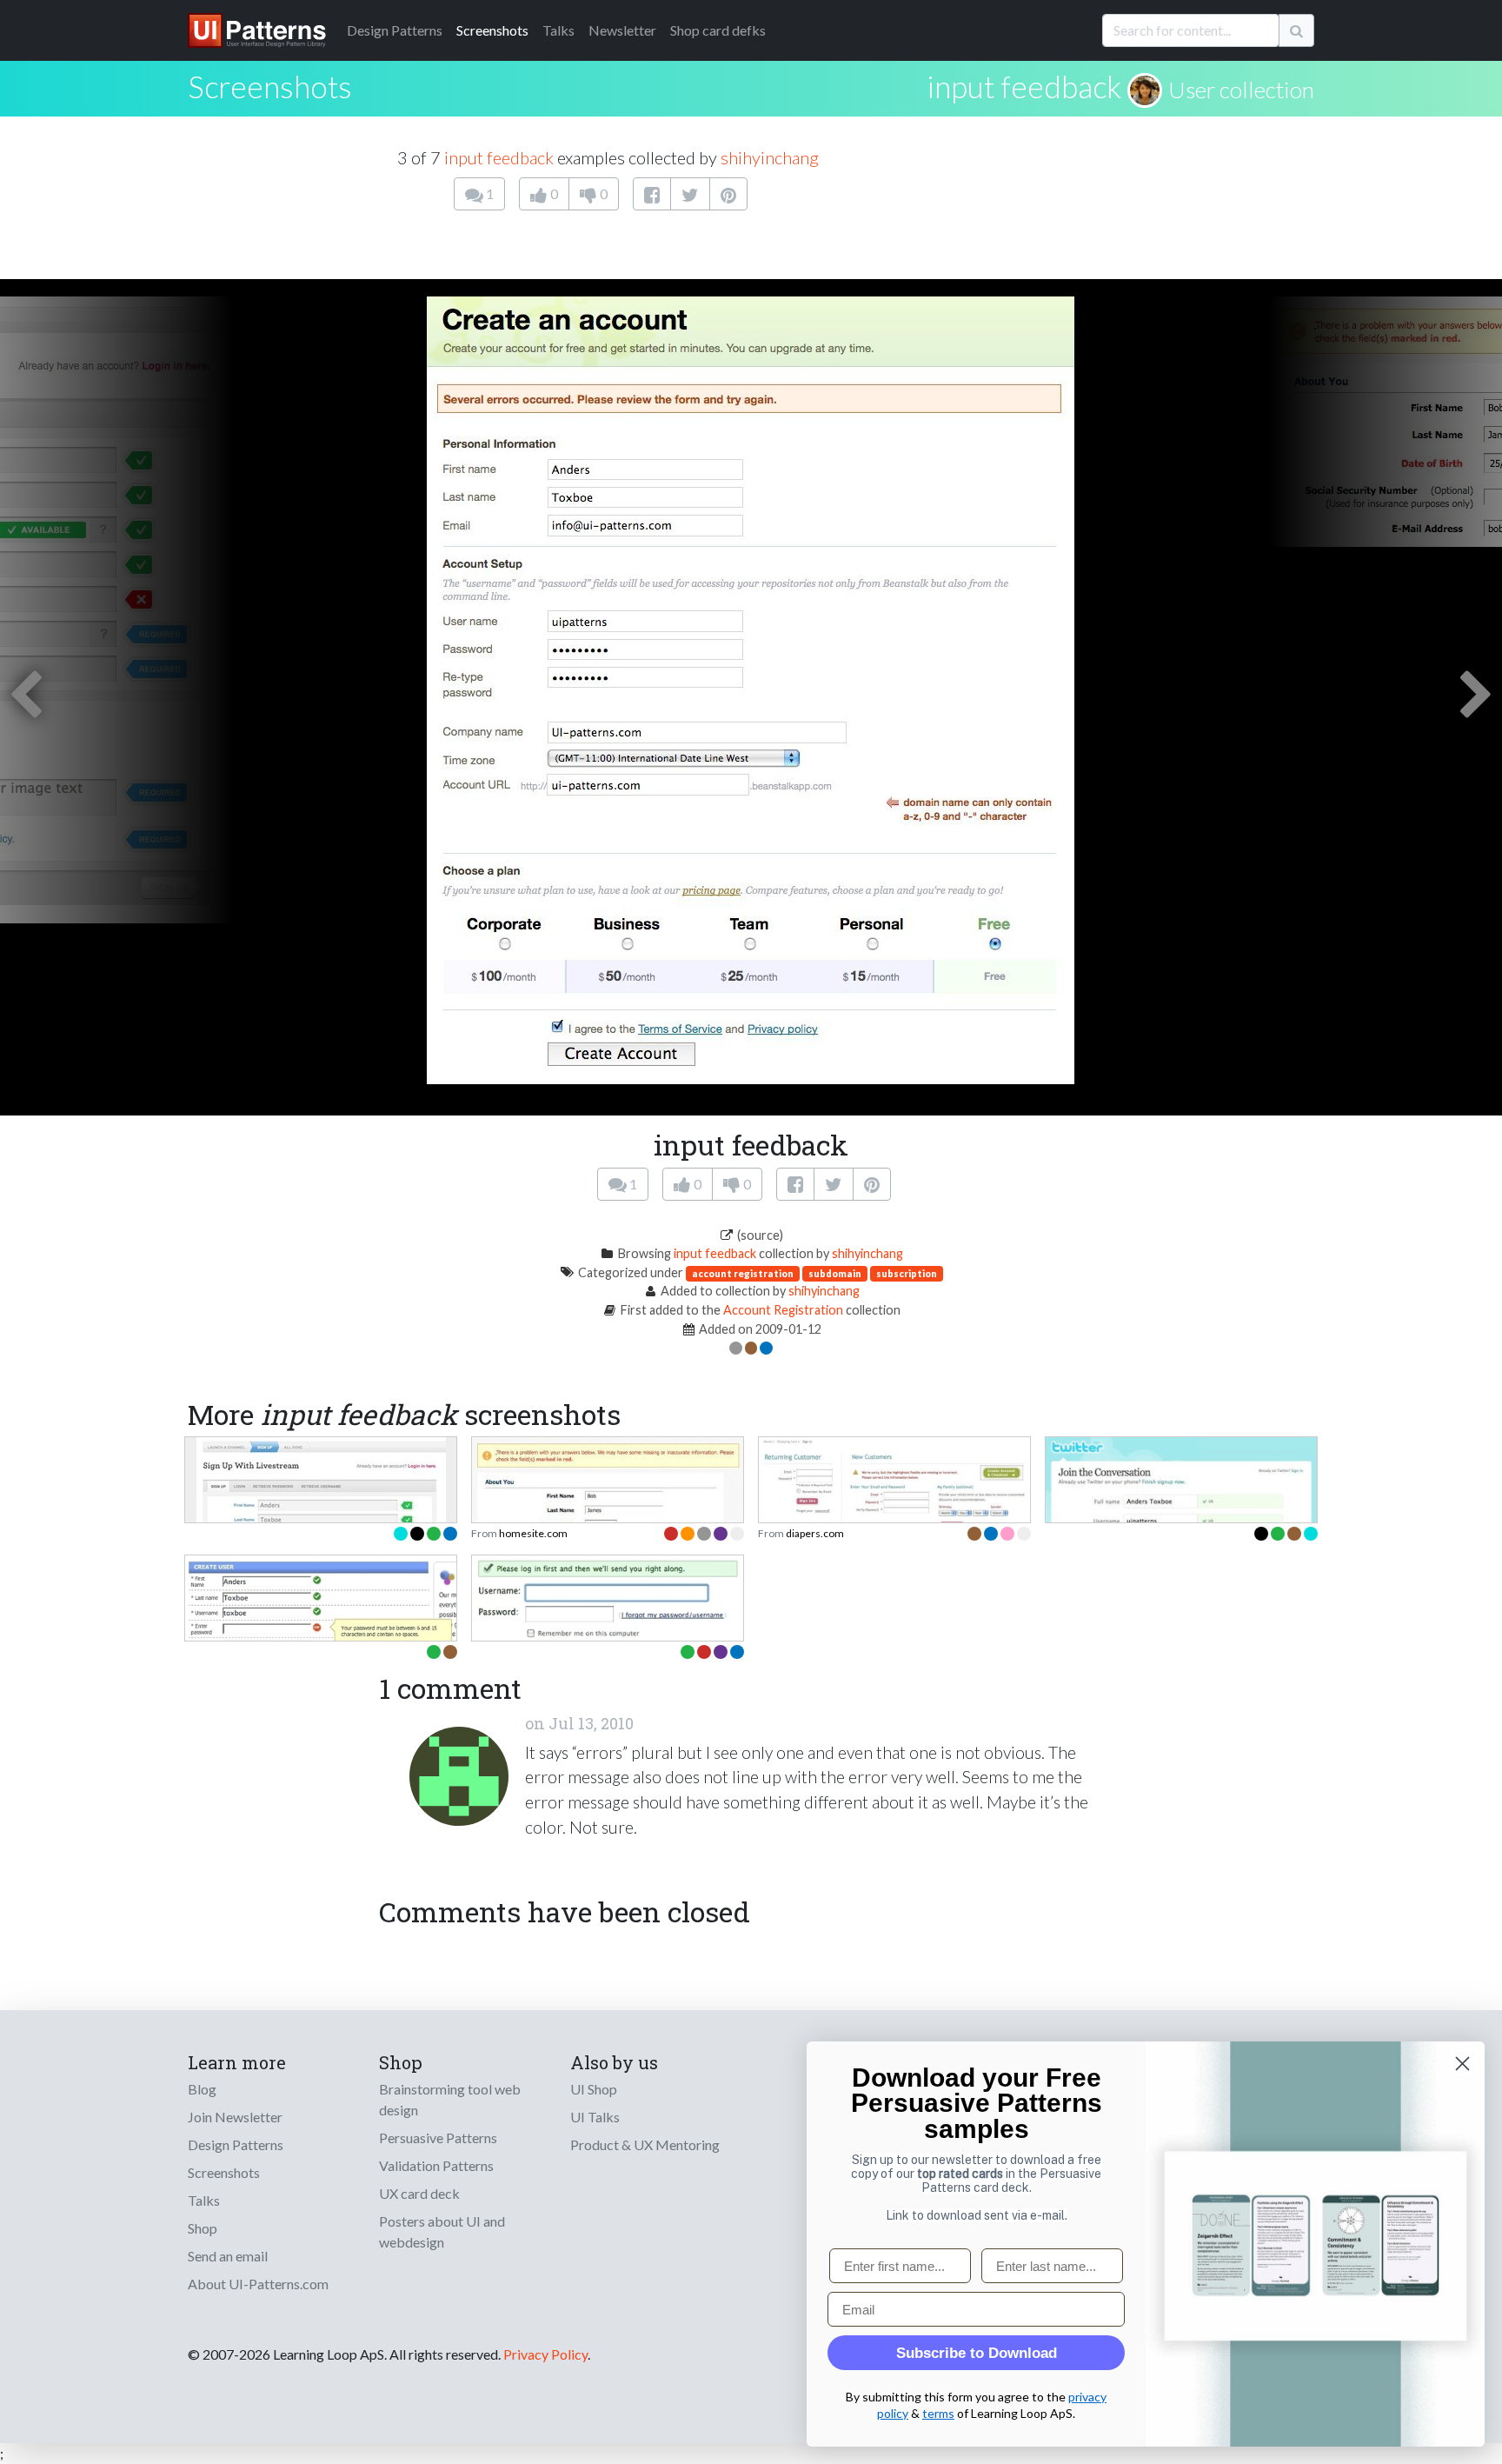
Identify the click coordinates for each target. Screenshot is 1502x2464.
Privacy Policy (545, 2354)
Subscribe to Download (977, 2353)
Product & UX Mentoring (645, 2144)
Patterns (395, 30)
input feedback (1024, 86)
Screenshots (492, 30)
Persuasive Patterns (438, 2138)
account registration (743, 1273)
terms (938, 2413)
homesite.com (533, 1533)
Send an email (228, 2256)
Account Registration (783, 1310)
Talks (558, 30)
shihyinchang (770, 157)
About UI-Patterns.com (258, 2284)
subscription (907, 1273)
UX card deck (419, 2193)
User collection (1241, 90)
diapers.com (815, 1533)
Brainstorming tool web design (450, 2099)
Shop (203, 2228)
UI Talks (595, 2117)
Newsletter (622, 30)
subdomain (835, 1273)
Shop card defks (718, 30)
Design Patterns (236, 2144)
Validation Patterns (436, 2165)
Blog (202, 2089)
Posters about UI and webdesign (442, 2231)
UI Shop (594, 2089)
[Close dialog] (1462, 2064)
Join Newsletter (235, 2117)
